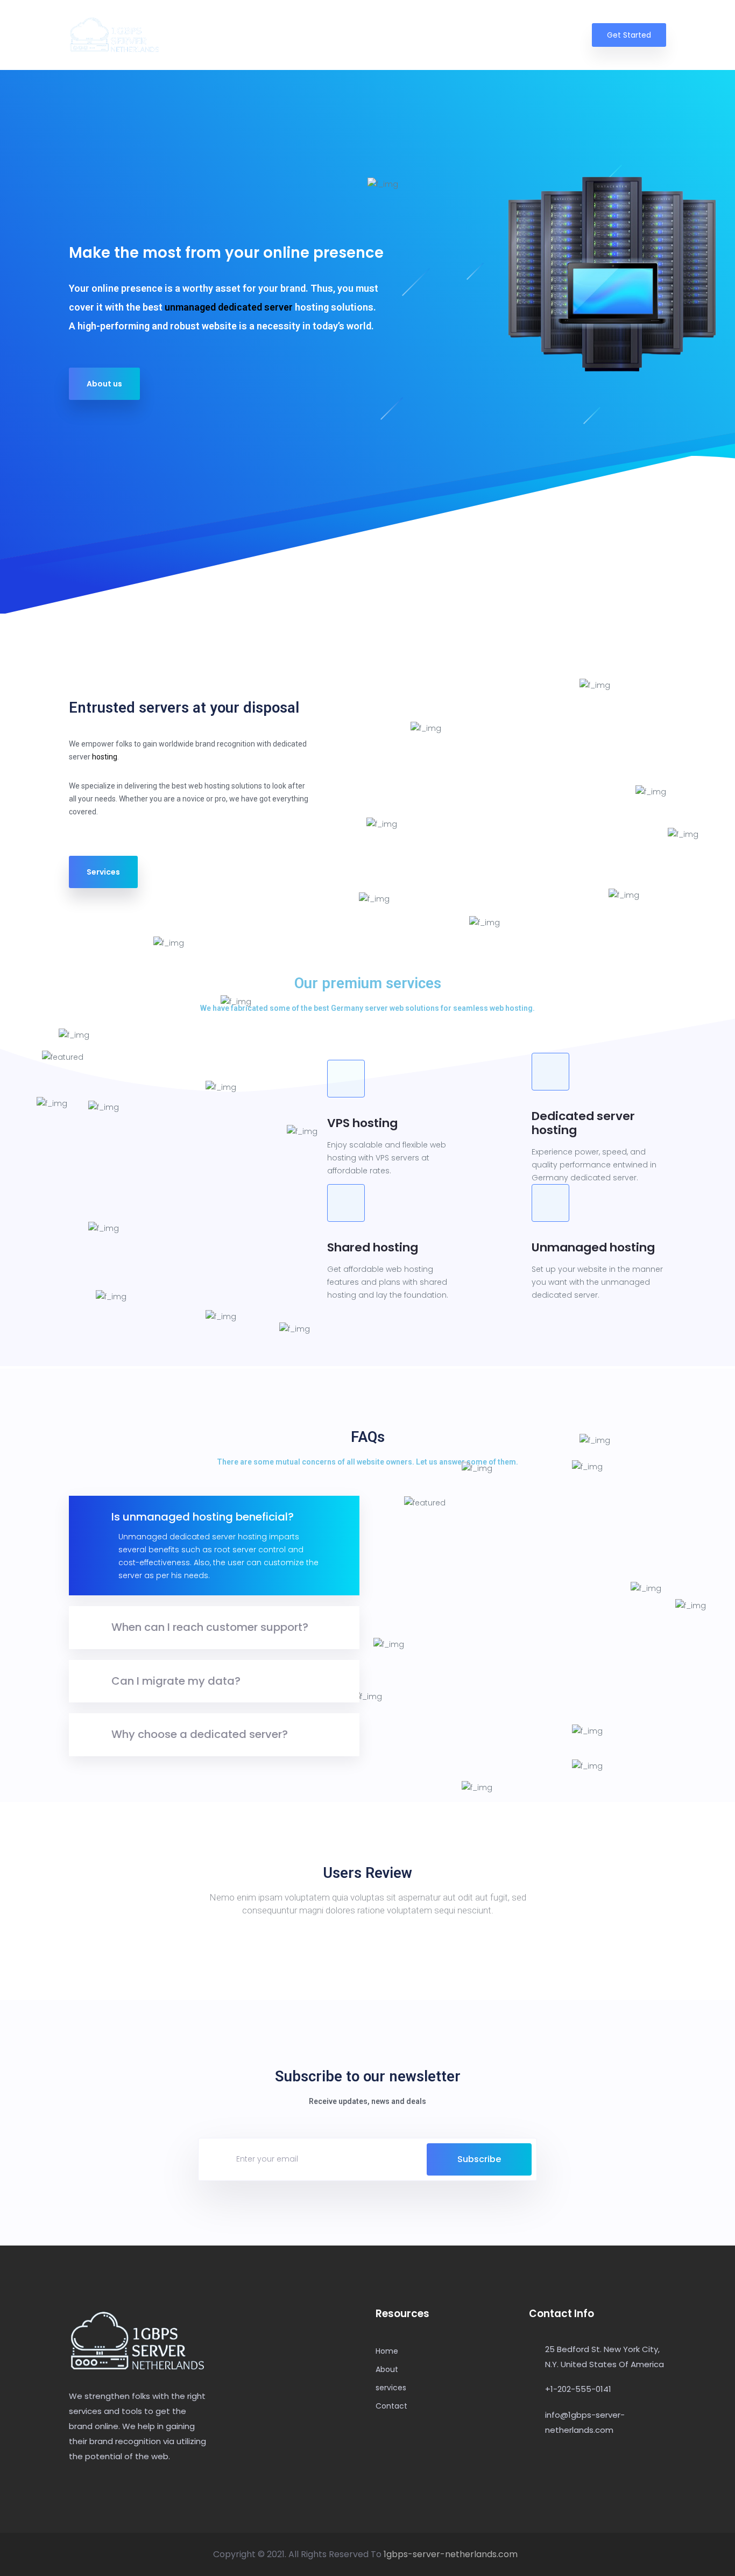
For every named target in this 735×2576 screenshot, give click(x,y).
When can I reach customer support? (210, 1627)
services (502, 35)
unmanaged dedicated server (229, 307)
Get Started (629, 35)
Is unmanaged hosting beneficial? (203, 1517)
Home (409, 35)
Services (103, 872)
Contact (554, 35)
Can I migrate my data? (176, 1681)
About (454, 35)
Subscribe (479, 2159)
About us (104, 384)
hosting (105, 757)
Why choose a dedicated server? (200, 1734)
